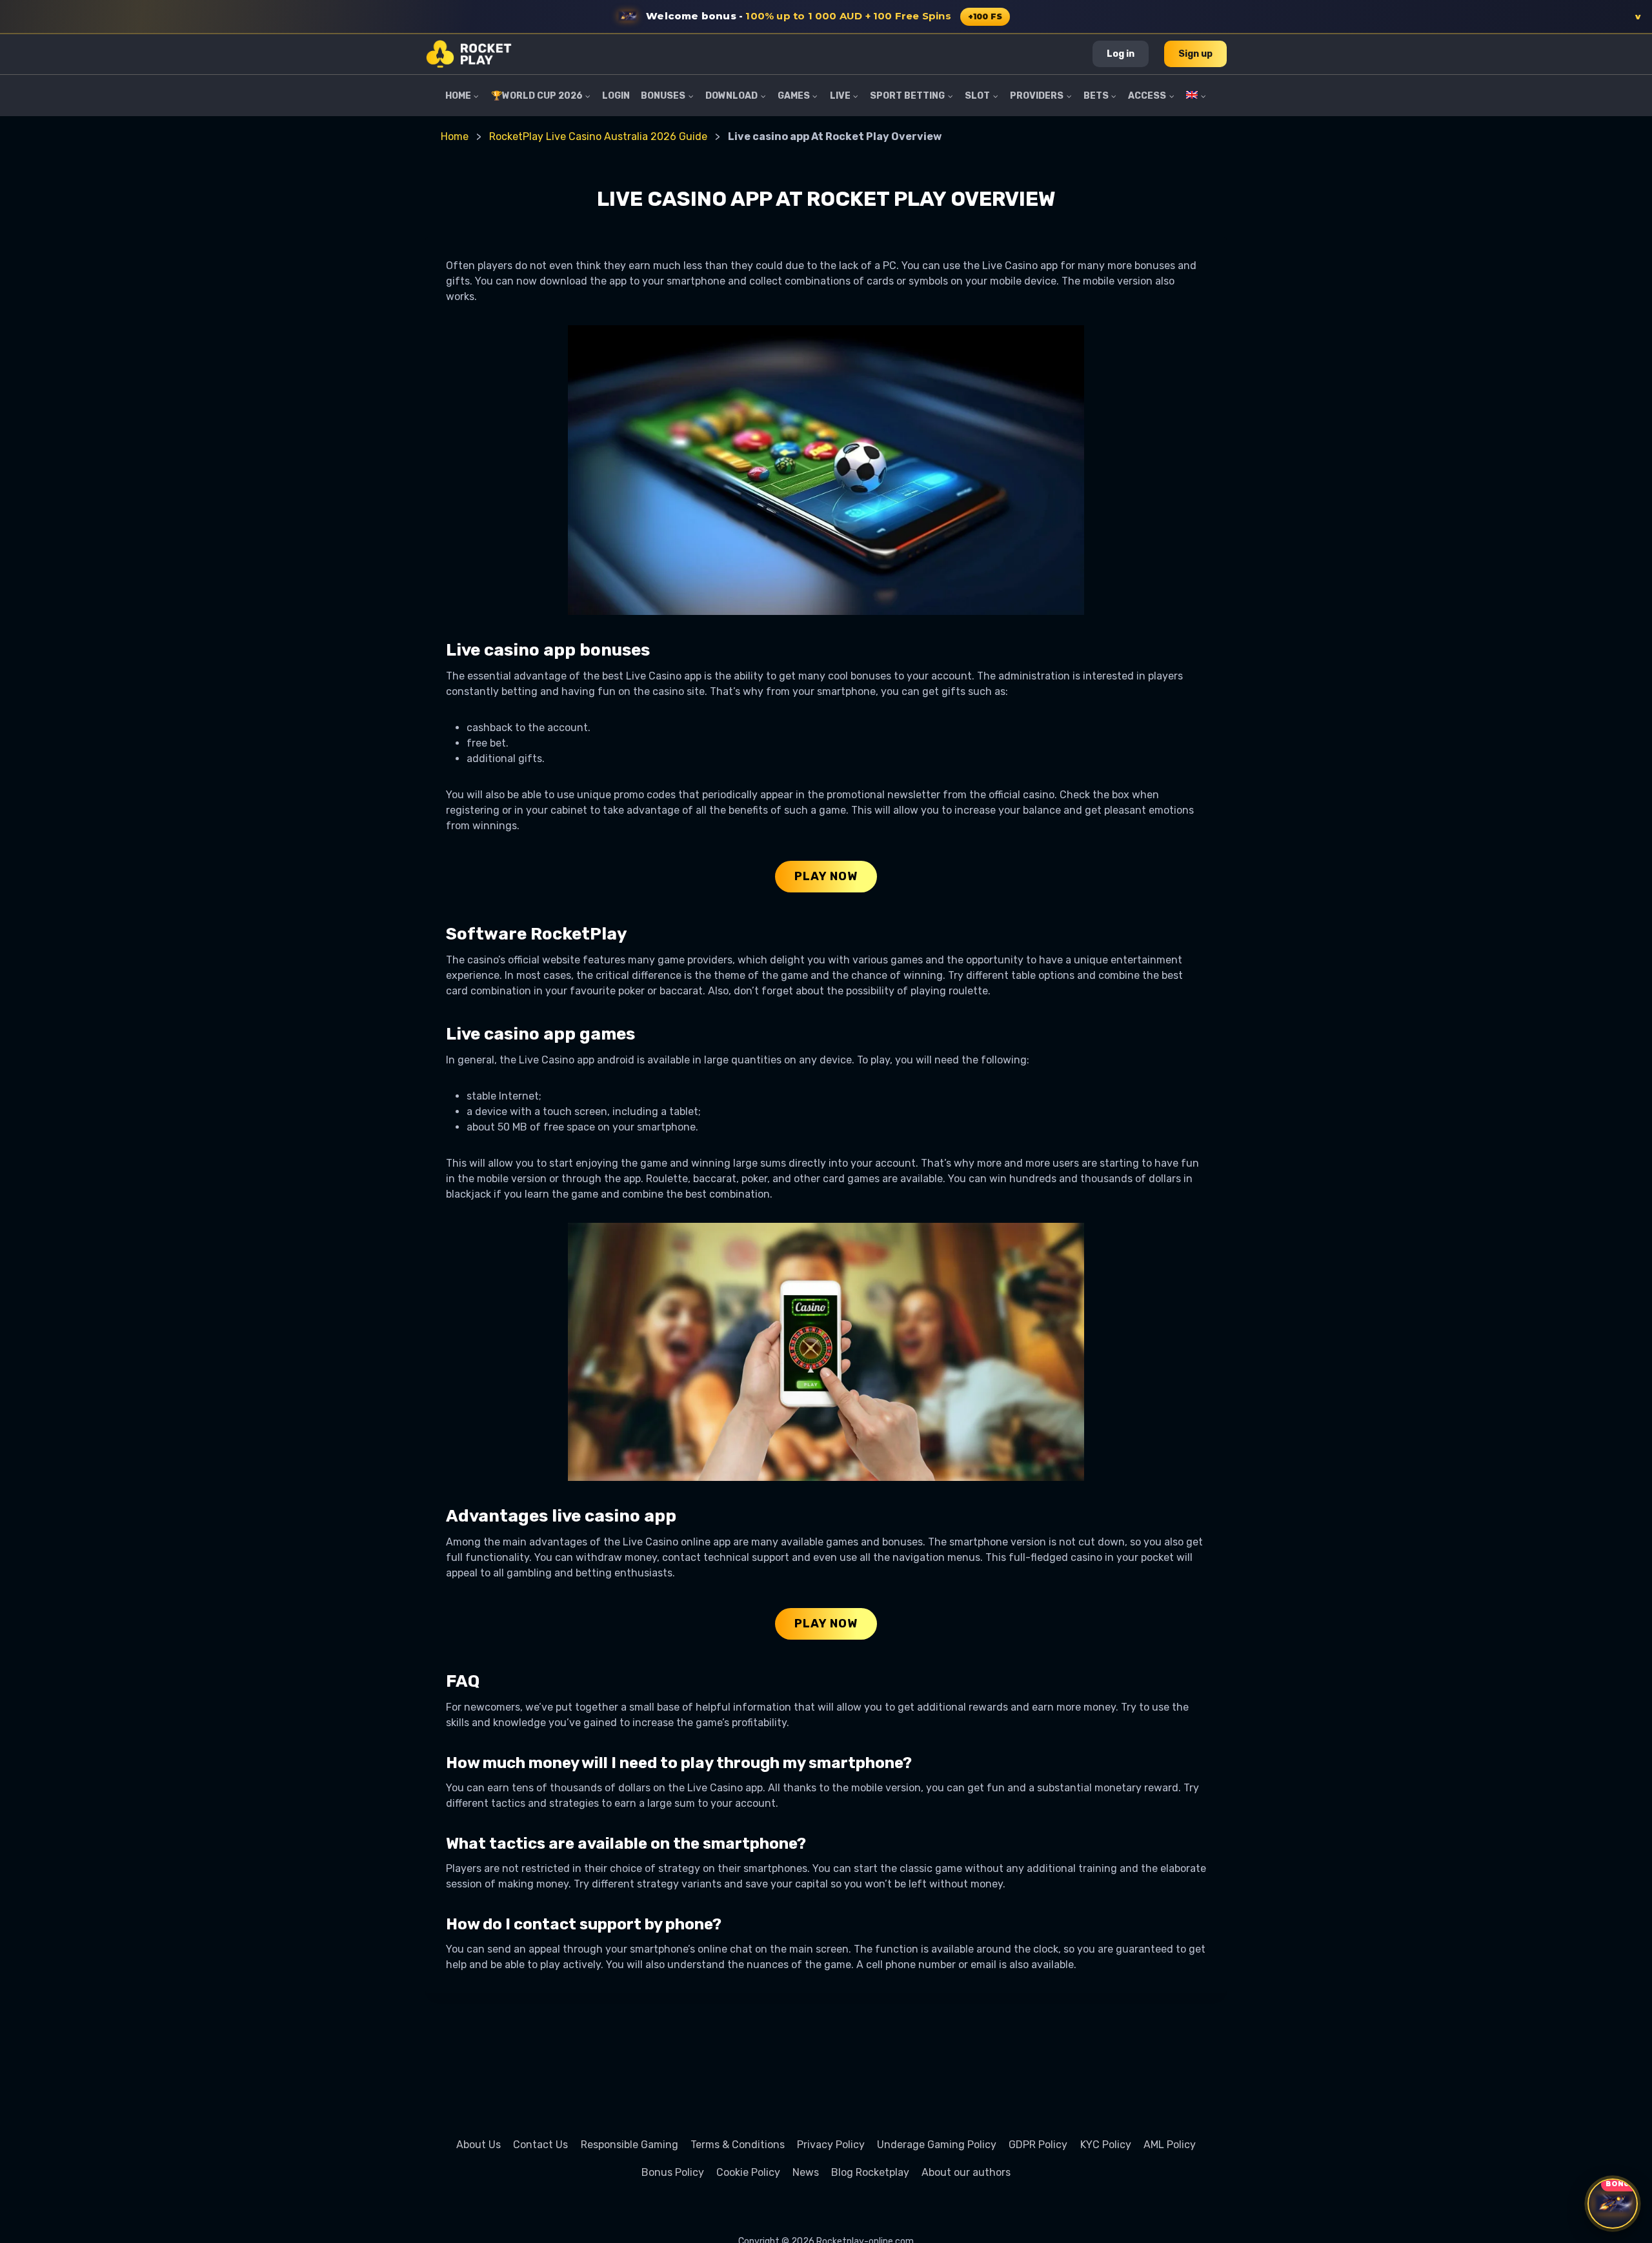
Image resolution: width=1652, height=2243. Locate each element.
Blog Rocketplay (870, 2172)
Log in (1121, 54)
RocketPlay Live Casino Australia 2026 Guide (598, 136)
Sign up (1195, 54)
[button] (826, 17)
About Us (478, 2145)
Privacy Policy (831, 2145)
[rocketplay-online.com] (469, 54)
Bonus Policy (673, 2172)
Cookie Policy (748, 2172)
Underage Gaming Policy (937, 2145)
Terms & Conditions (738, 2145)
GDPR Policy (1038, 2145)
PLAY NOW (826, 876)
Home (455, 136)
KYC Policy (1106, 2145)
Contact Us (540, 2145)
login (616, 96)
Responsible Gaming (630, 2145)
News (806, 2172)
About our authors (966, 2172)
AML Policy (1170, 2145)
